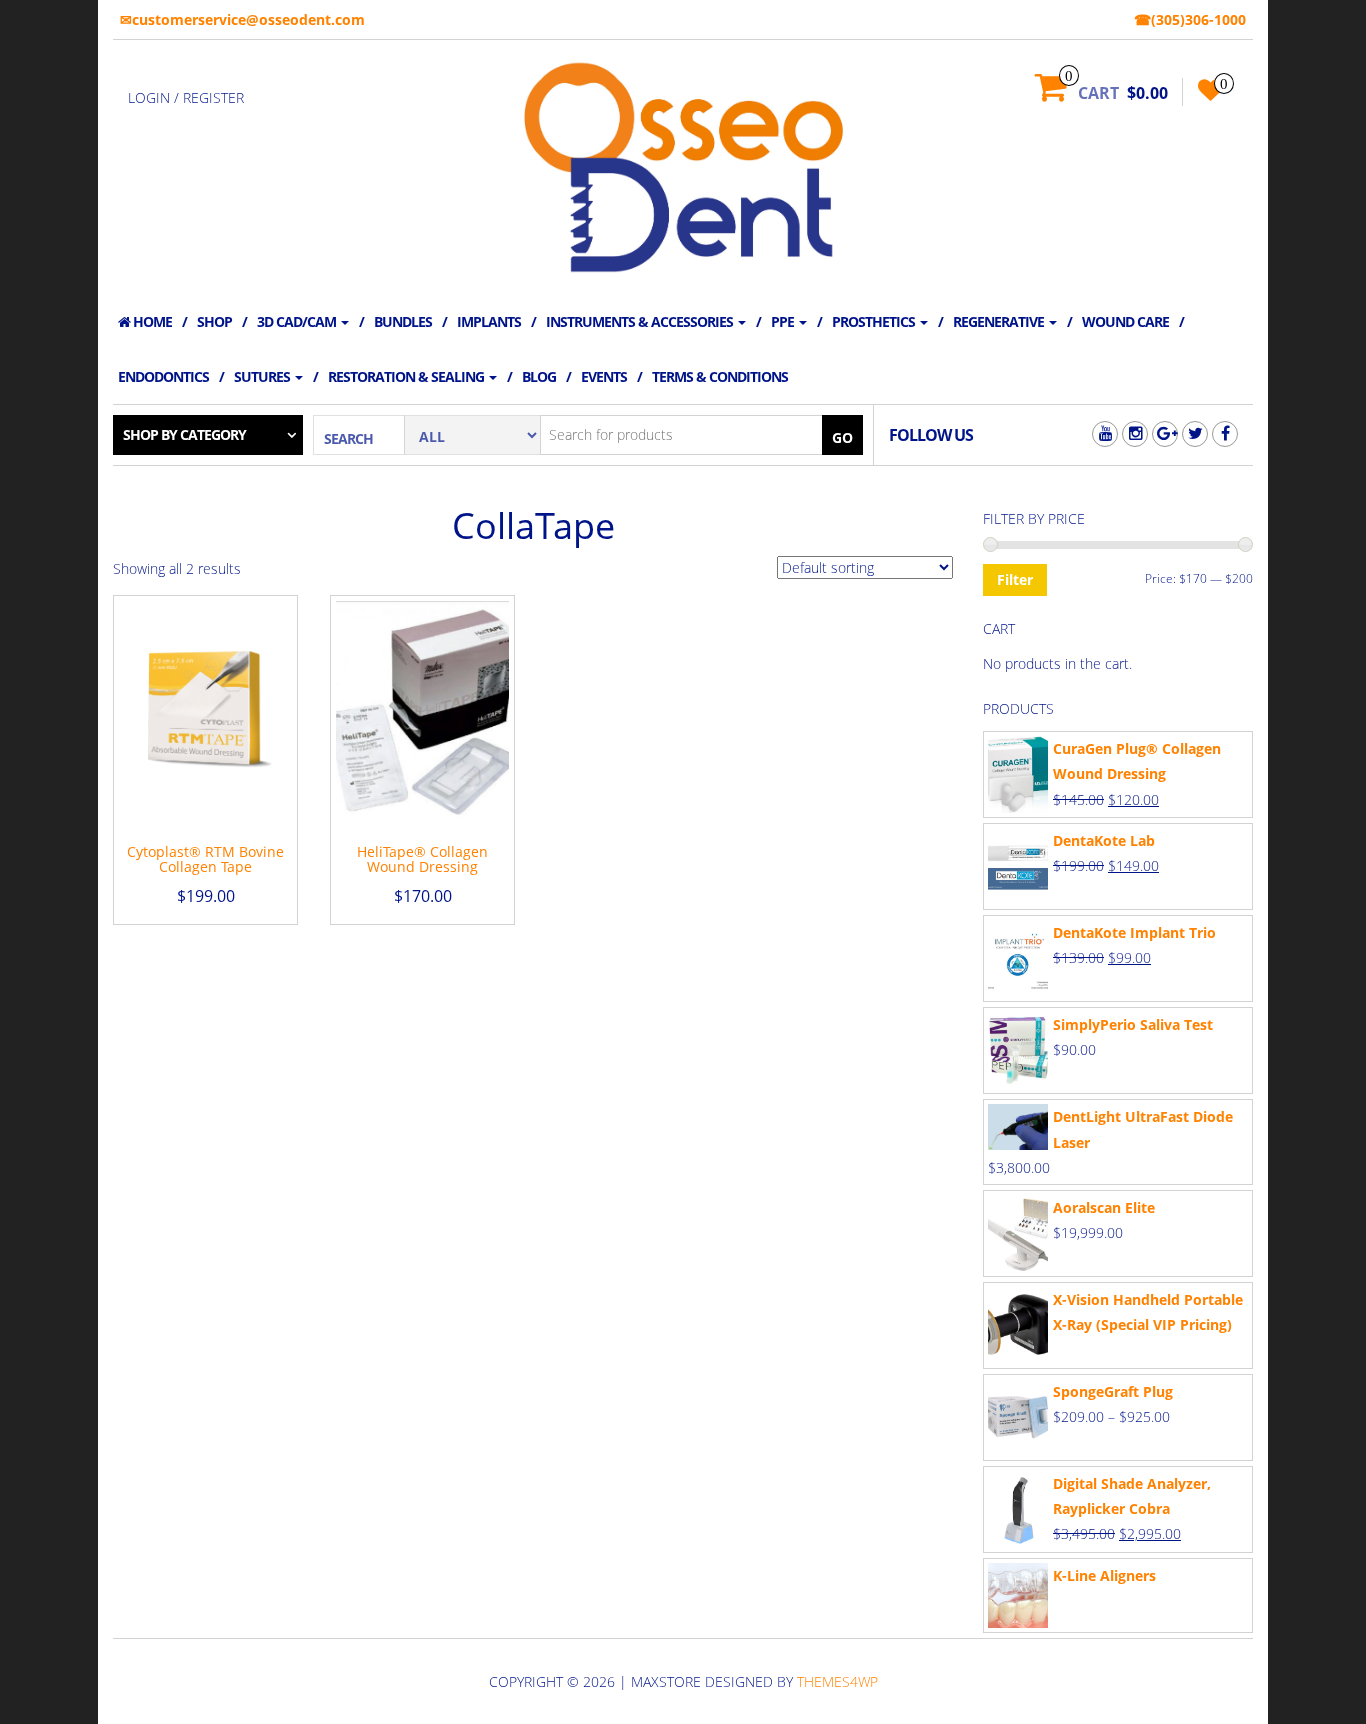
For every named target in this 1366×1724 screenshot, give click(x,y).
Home (151, 321)
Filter (1015, 579)
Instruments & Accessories (641, 321)
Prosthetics (875, 321)
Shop (214, 321)
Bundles (403, 321)
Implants (489, 321)
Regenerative (1000, 321)
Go (842, 437)
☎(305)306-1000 (1190, 19)
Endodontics (163, 376)
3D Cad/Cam (298, 321)
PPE (784, 321)
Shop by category (184, 434)
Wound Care (1125, 321)
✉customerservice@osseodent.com (242, 19)
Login (149, 97)
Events (604, 376)
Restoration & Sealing (407, 376)
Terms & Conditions (720, 376)
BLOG (539, 376)
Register (213, 97)
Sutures (263, 376)
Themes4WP (837, 1681)
